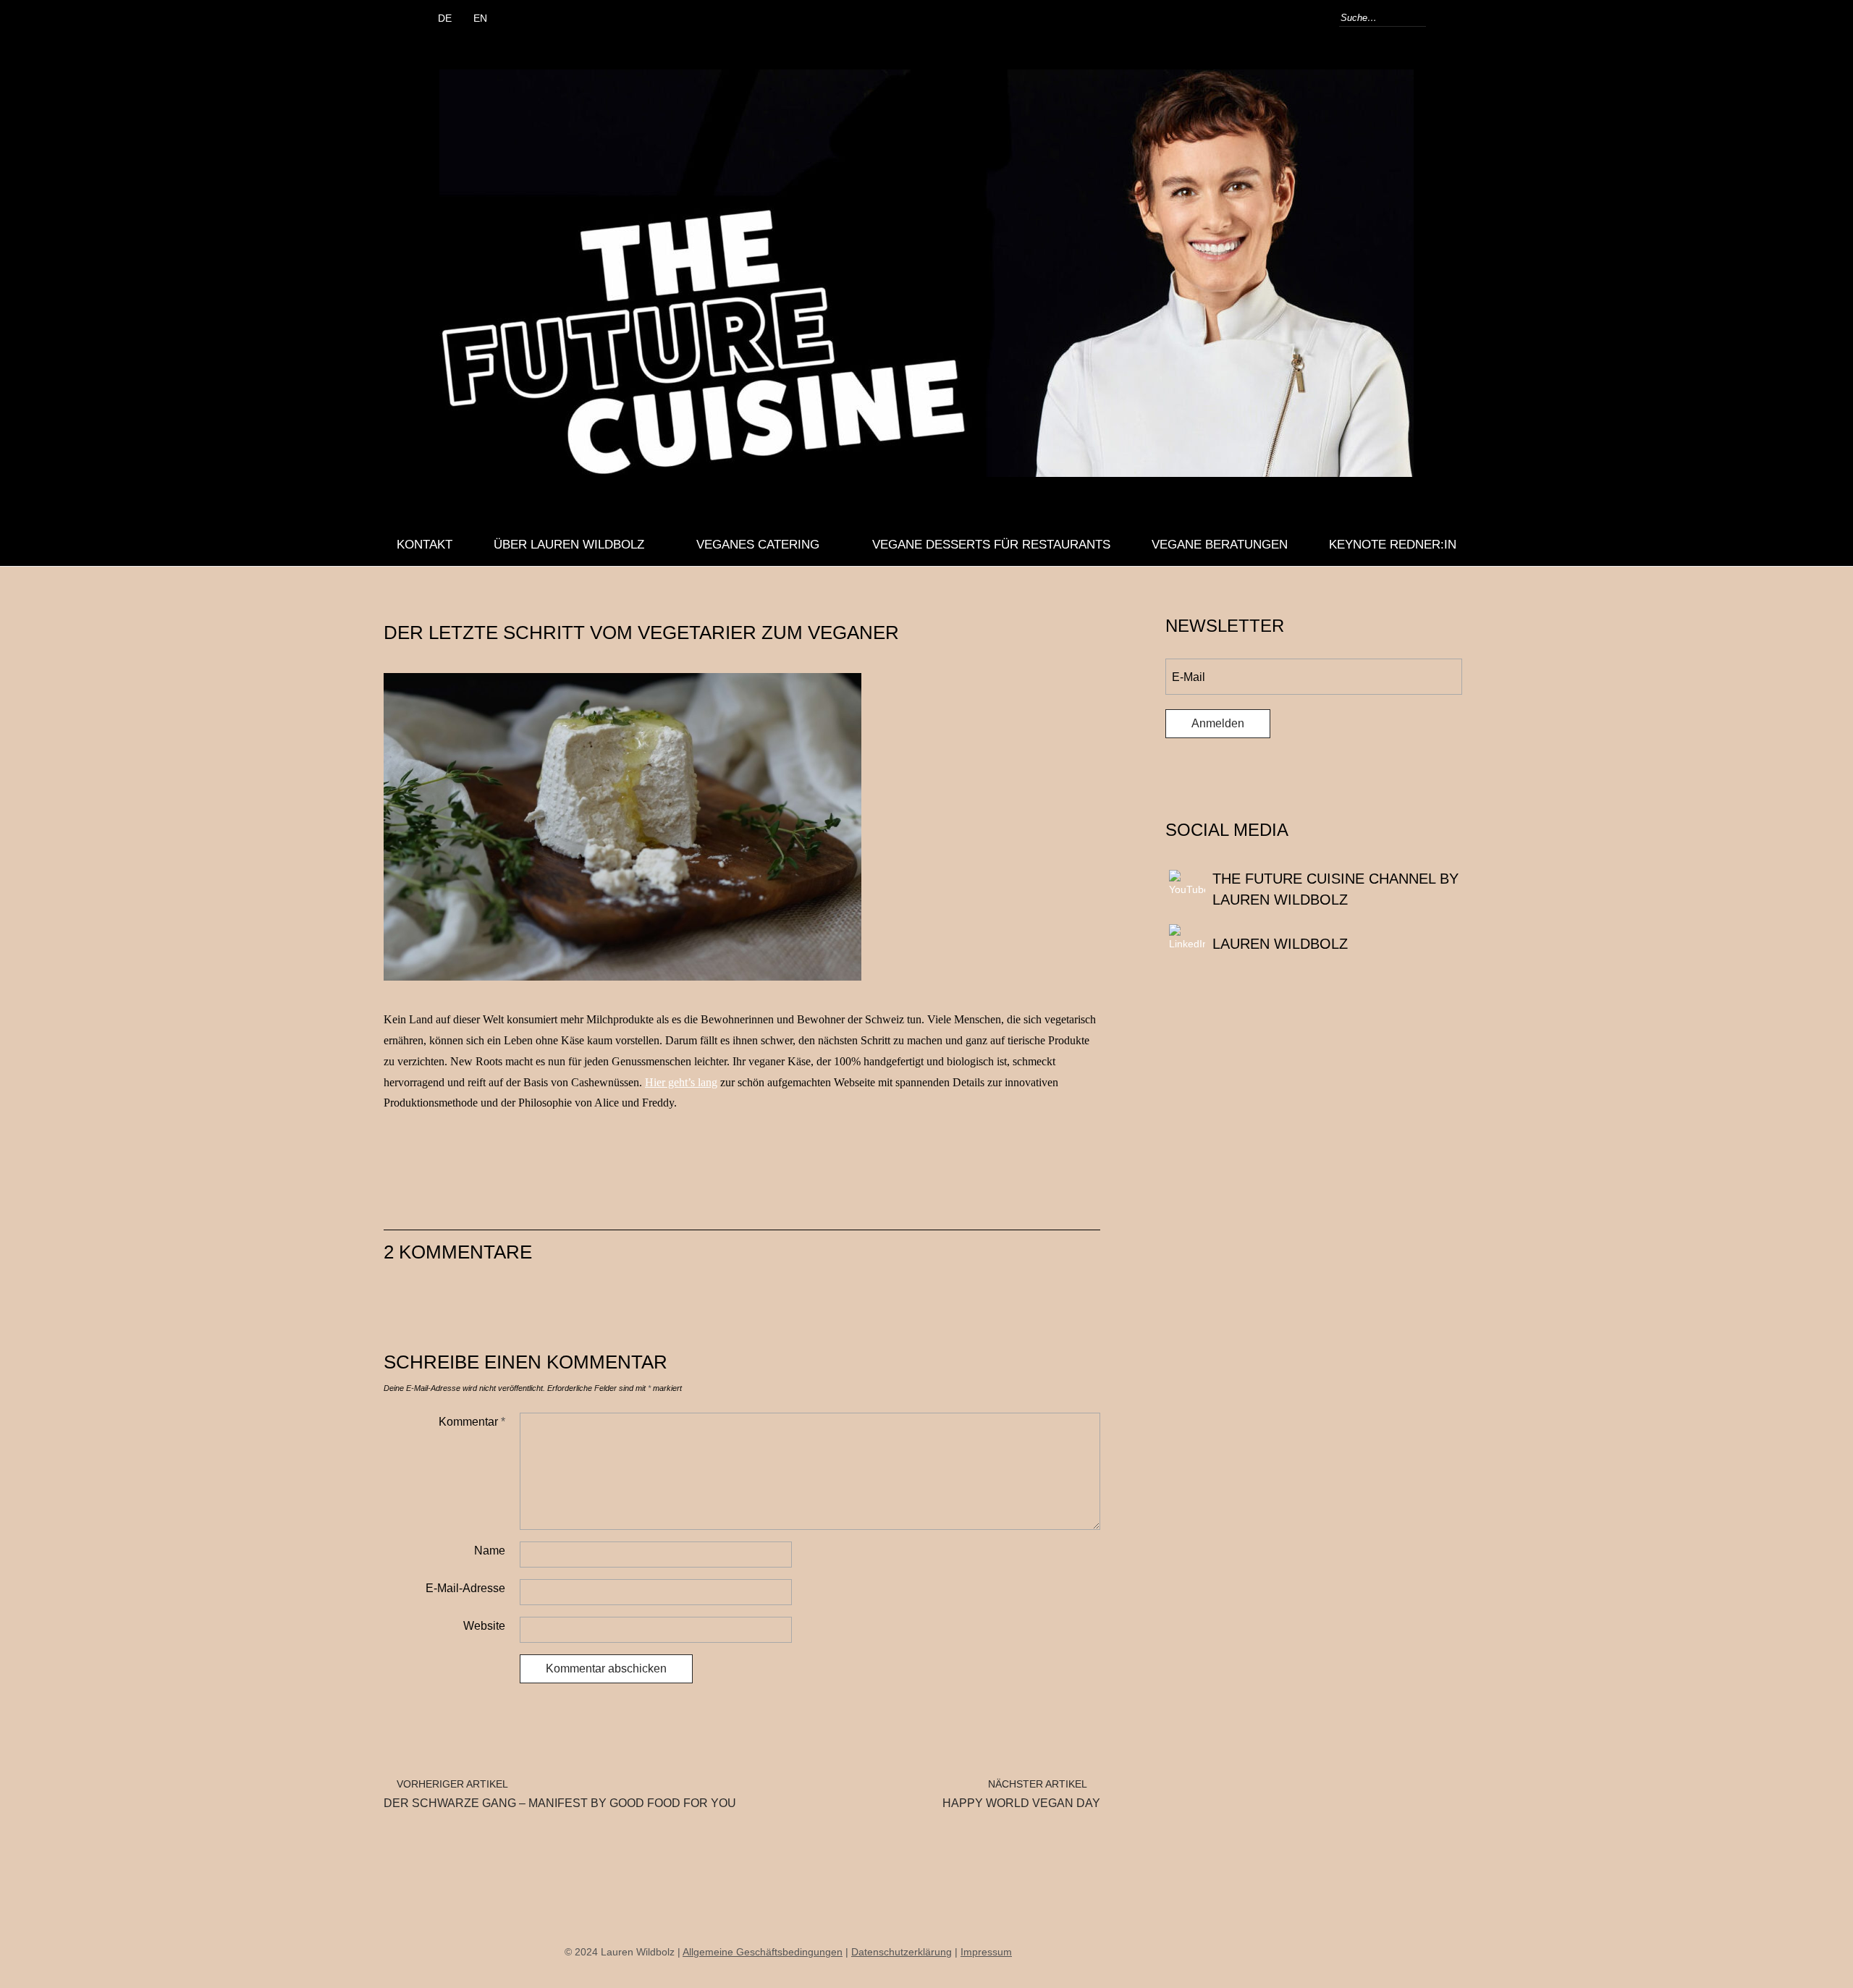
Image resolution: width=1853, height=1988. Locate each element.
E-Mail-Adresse (465, 1588)
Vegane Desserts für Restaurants (991, 545)
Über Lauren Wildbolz (569, 545)
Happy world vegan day (1021, 1794)
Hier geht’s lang (681, 1082)
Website (484, 1626)
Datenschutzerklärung (902, 1952)
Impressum (986, 1952)
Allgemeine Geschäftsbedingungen (763, 1952)
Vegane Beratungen (1220, 545)
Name (490, 1551)
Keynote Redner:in (1393, 545)
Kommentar (472, 1422)
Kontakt (425, 545)
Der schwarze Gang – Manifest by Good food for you (560, 1794)
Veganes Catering (758, 545)
